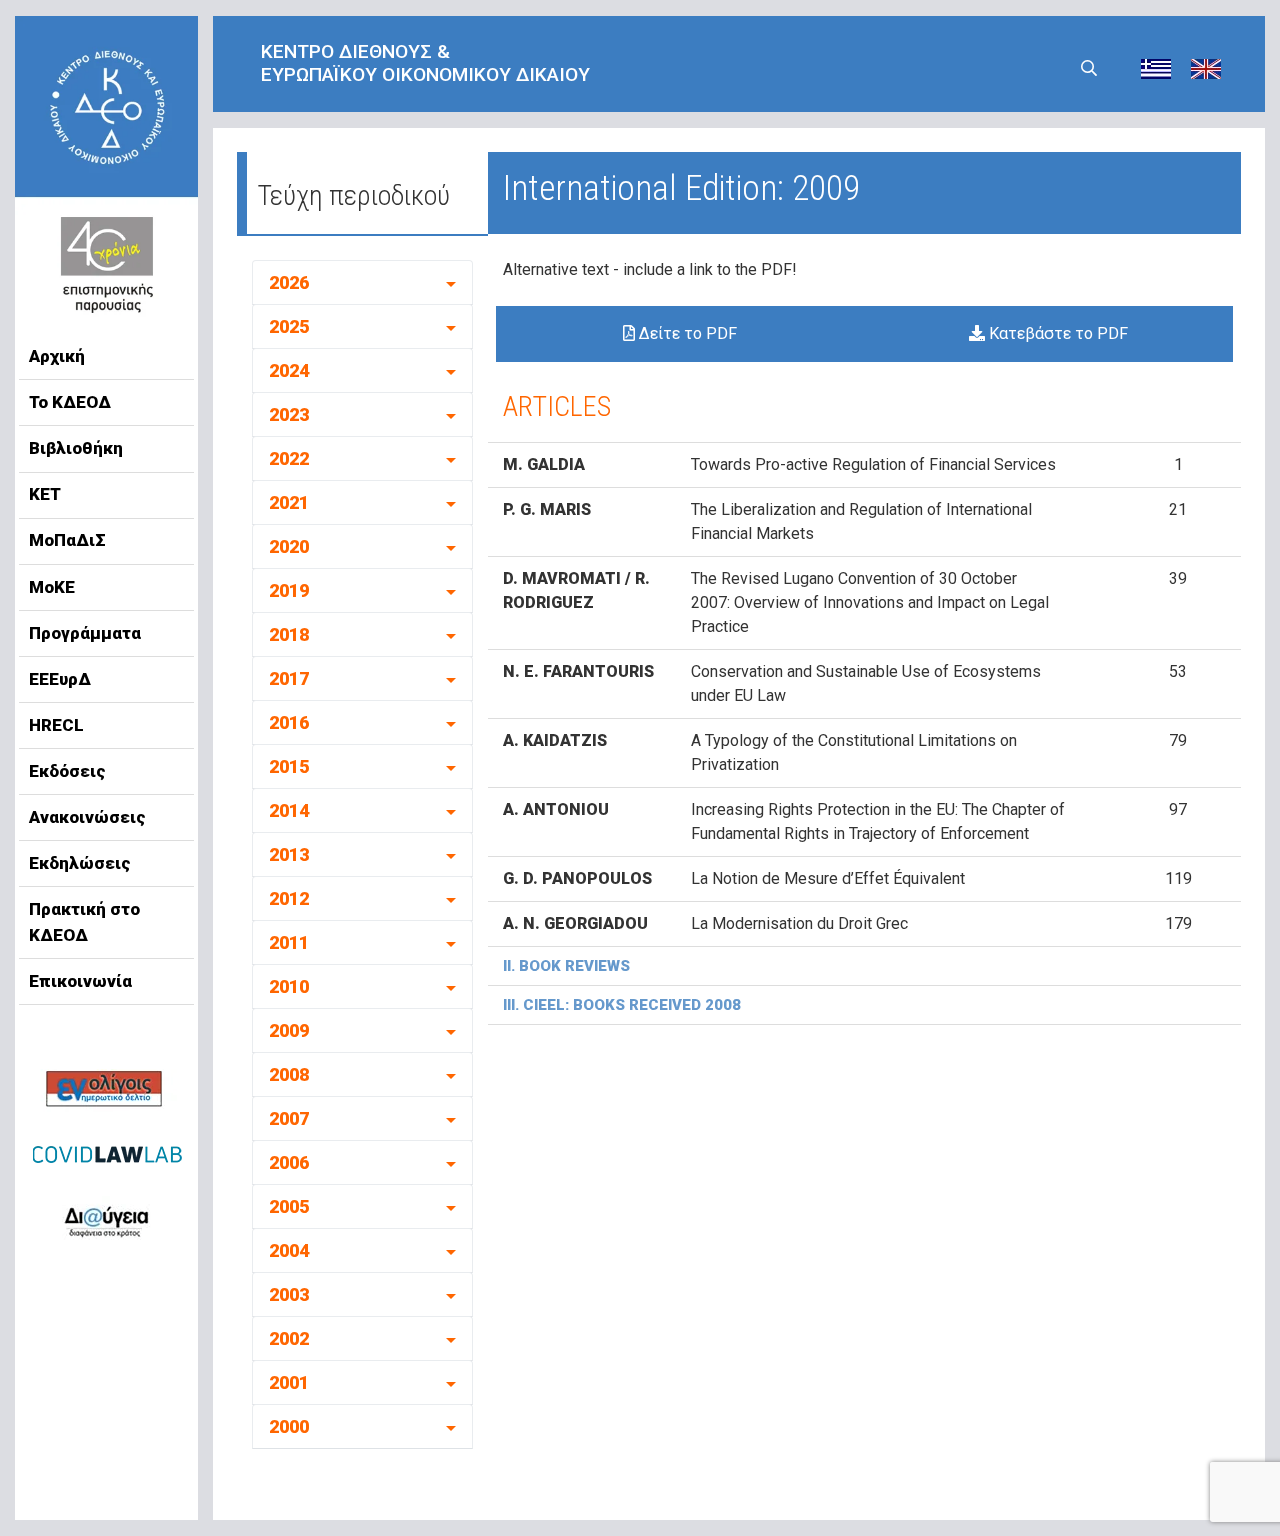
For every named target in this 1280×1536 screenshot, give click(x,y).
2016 (289, 722)
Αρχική (57, 356)
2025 (289, 326)
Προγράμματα (85, 633)
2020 (289, 546)
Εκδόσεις (67, 771)
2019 (289, 590)
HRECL (56, 725)
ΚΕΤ (45, 494)
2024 (289, 370)
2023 (289, 414)
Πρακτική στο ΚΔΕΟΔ (84, 922)
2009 (289, 1030)
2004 (289, 1250)
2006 (289, 1162)
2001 (289, 1382)
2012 (289, 898)
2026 (289, 282)
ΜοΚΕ (52, 587)
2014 (289, 810)
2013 (289, 854)
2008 (289, 1074)
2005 (289, 1206)
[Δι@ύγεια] (106, 1218)
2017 (289, 678)
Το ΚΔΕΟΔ (70, 402)
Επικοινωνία (80, 981)
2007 (289, 1118)
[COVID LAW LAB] (107, 1154)
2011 (289, 942)
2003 (289, 1294)
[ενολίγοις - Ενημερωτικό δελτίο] (106, 1090)
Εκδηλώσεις (80, 863)
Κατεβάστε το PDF (1056, 333)
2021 (289, 502)
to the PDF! (757, 269)
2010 (289, 986)
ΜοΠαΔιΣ (67, 540)
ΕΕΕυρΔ (60, 679)
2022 (289, 458)
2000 (289, 1426)
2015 (289, 766)
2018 (289, 634)
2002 (289, 1338)
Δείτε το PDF (686, 333)
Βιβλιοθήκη (76, 448)
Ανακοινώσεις (87, 817)
